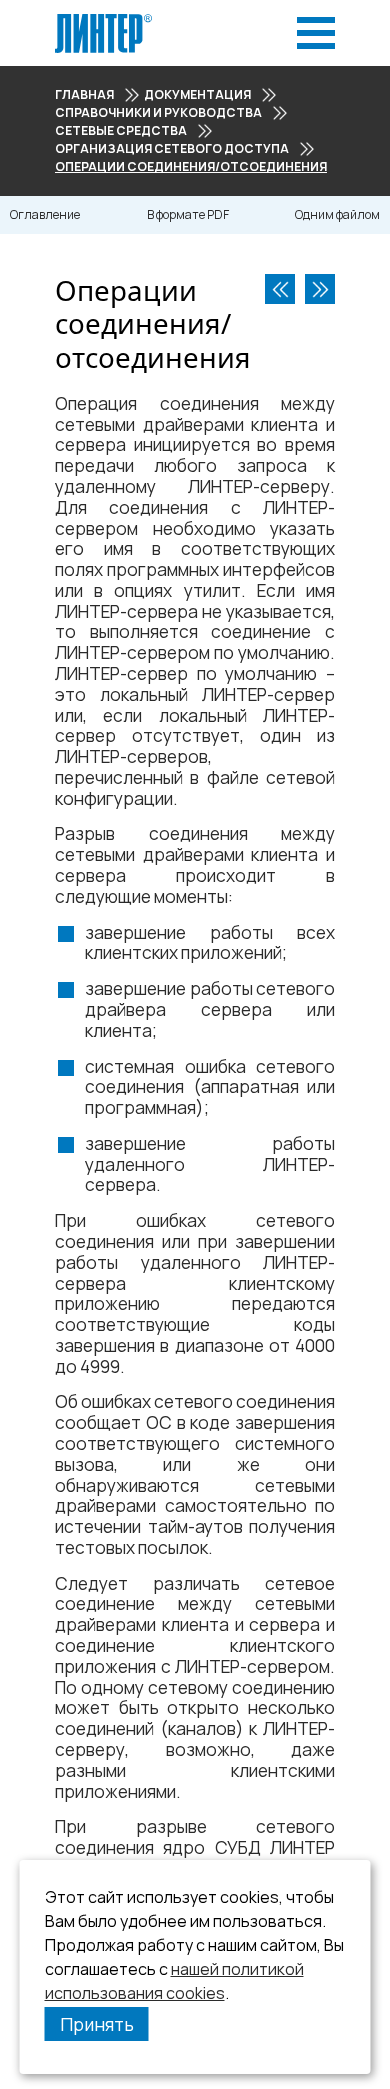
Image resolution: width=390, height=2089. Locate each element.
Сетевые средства (121, 130)
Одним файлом (337, 214)
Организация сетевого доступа (172, 148)
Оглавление (45, 214)
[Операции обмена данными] (320, 289)
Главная (84, 94)
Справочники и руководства (158, 112)
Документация (197, 94)
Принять (97, 2024)
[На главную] (103, 19)
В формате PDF (188, 214)
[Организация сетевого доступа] (280, 289)
